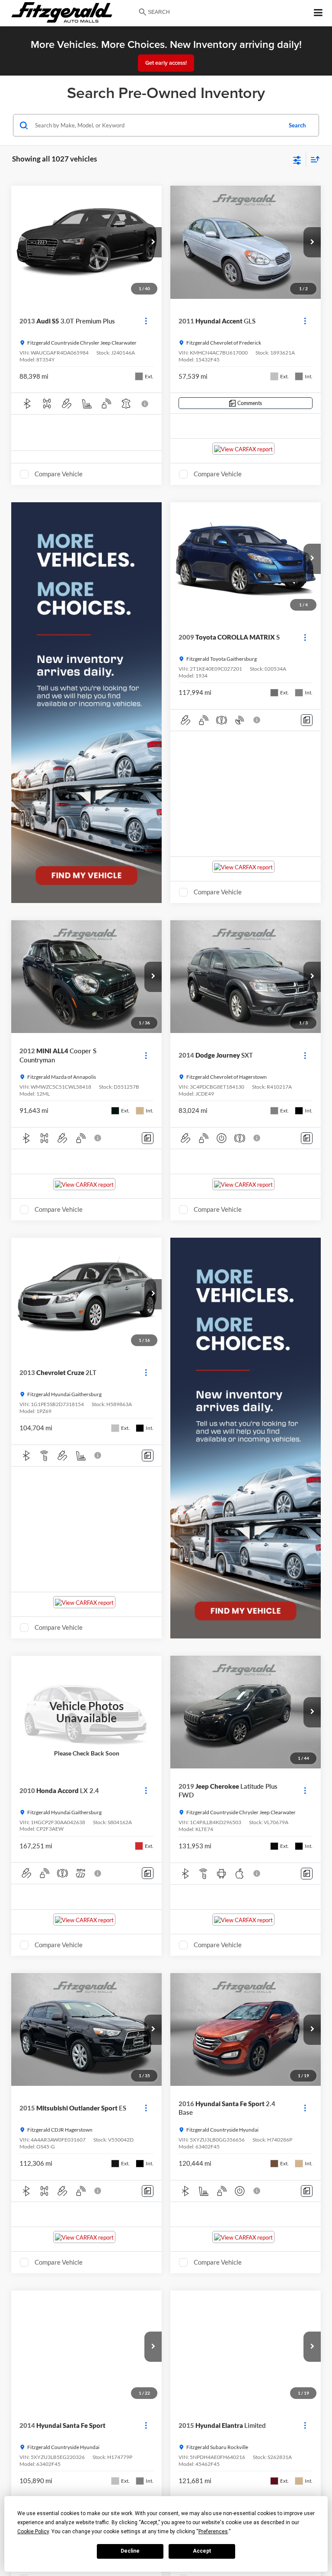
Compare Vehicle (59, 474)
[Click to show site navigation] (318, 13)
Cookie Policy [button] (33, 2532)
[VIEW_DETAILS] (86, 1712)
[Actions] (146, 321)
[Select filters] (297, 159)
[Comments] (307, 720)
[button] (153, 242)
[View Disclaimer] (146, 404)
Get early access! (166, 63)
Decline (130, 2551)
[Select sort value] (313, 159)
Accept (202, 2551)
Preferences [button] (213, 2532)
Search (297, 125)
